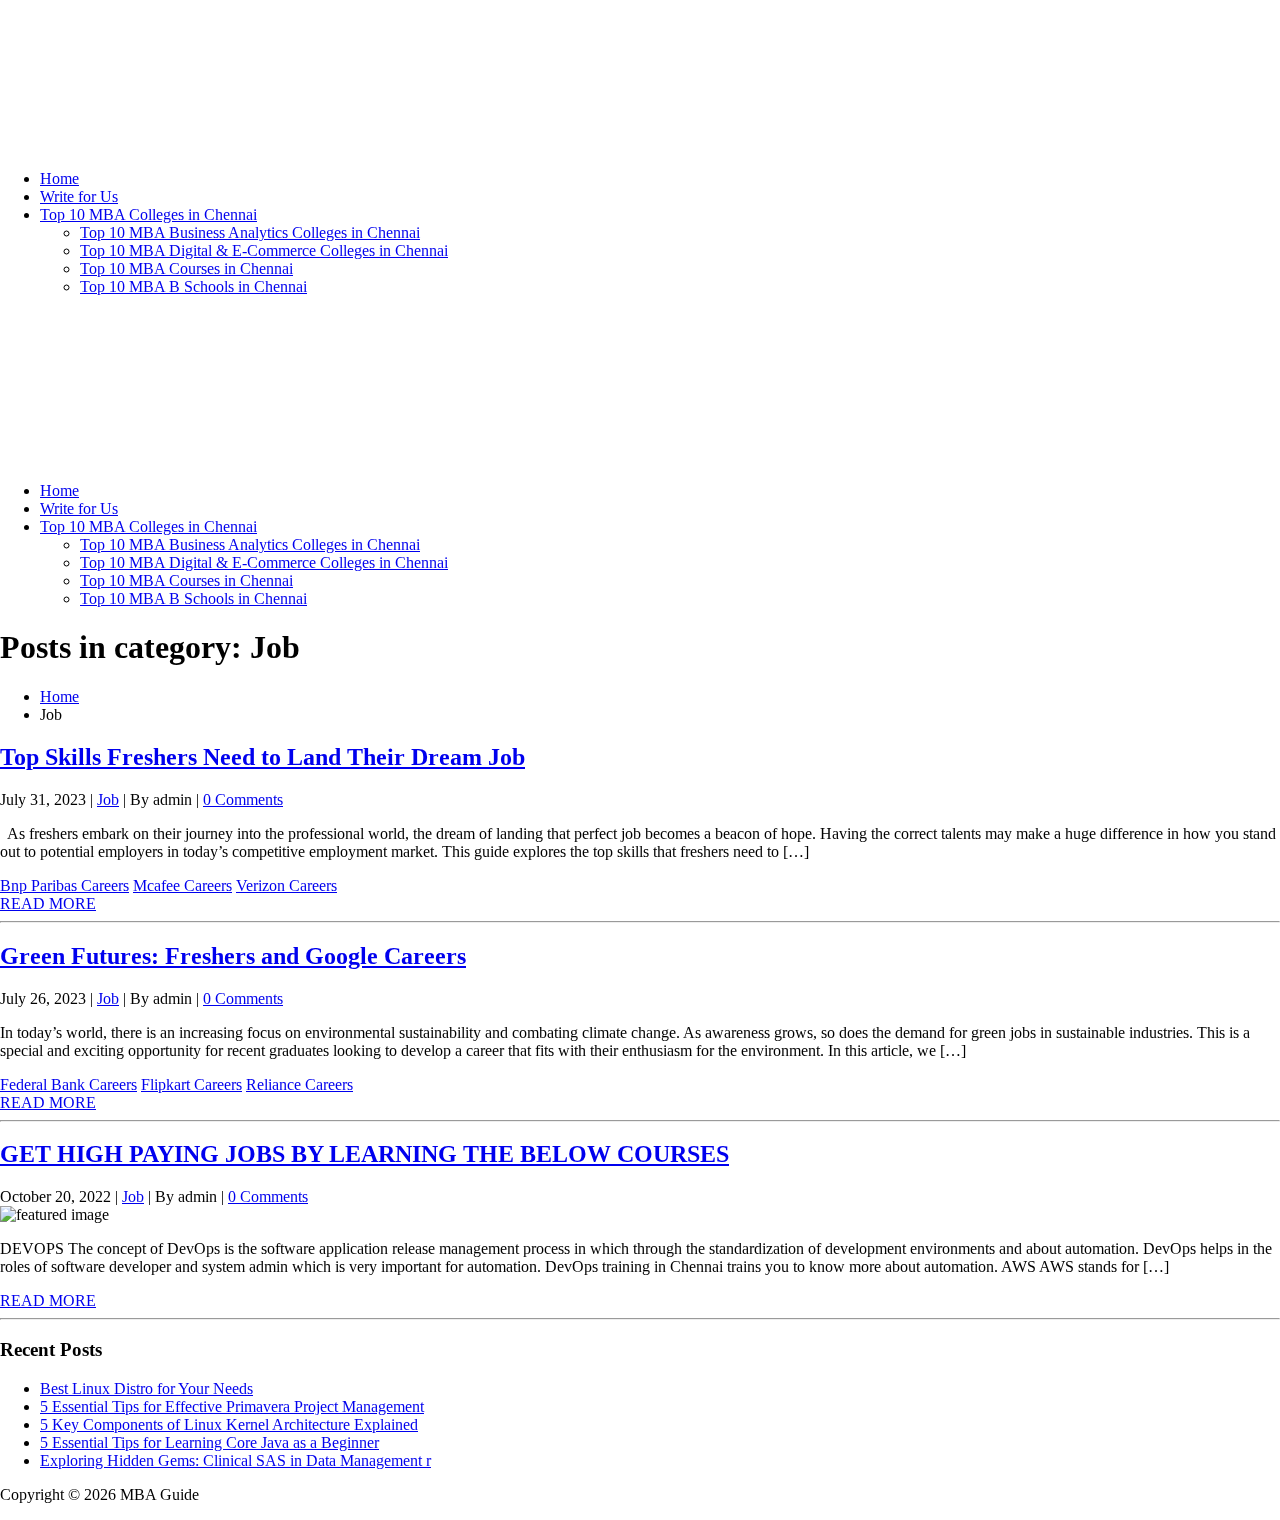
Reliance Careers (299, 1084)
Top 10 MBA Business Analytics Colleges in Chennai (250, 232)
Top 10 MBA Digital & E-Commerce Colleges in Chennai (264, 250)
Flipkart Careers (191, 1084)
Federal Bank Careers (68, 1084)
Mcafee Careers (182, 885)
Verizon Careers (286, 885)
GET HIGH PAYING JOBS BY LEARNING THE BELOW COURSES (364, 1154)
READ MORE (48, 903)
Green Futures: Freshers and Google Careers (233, 956)
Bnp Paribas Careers (64, 885)
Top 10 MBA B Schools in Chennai (193, 286)
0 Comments (243, 799)
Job (108, 799)
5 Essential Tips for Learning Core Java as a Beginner (209, 1442)
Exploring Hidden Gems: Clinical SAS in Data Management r (235, 1460)
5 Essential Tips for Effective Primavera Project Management (232, 1406)
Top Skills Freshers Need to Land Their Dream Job (262, 757)
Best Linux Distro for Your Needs (146, 1388)
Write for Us (79, 196)
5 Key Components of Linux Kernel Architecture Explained (229, 1424)
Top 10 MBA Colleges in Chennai (148, 214)
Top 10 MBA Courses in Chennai (186, 268)
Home (59, 178)
